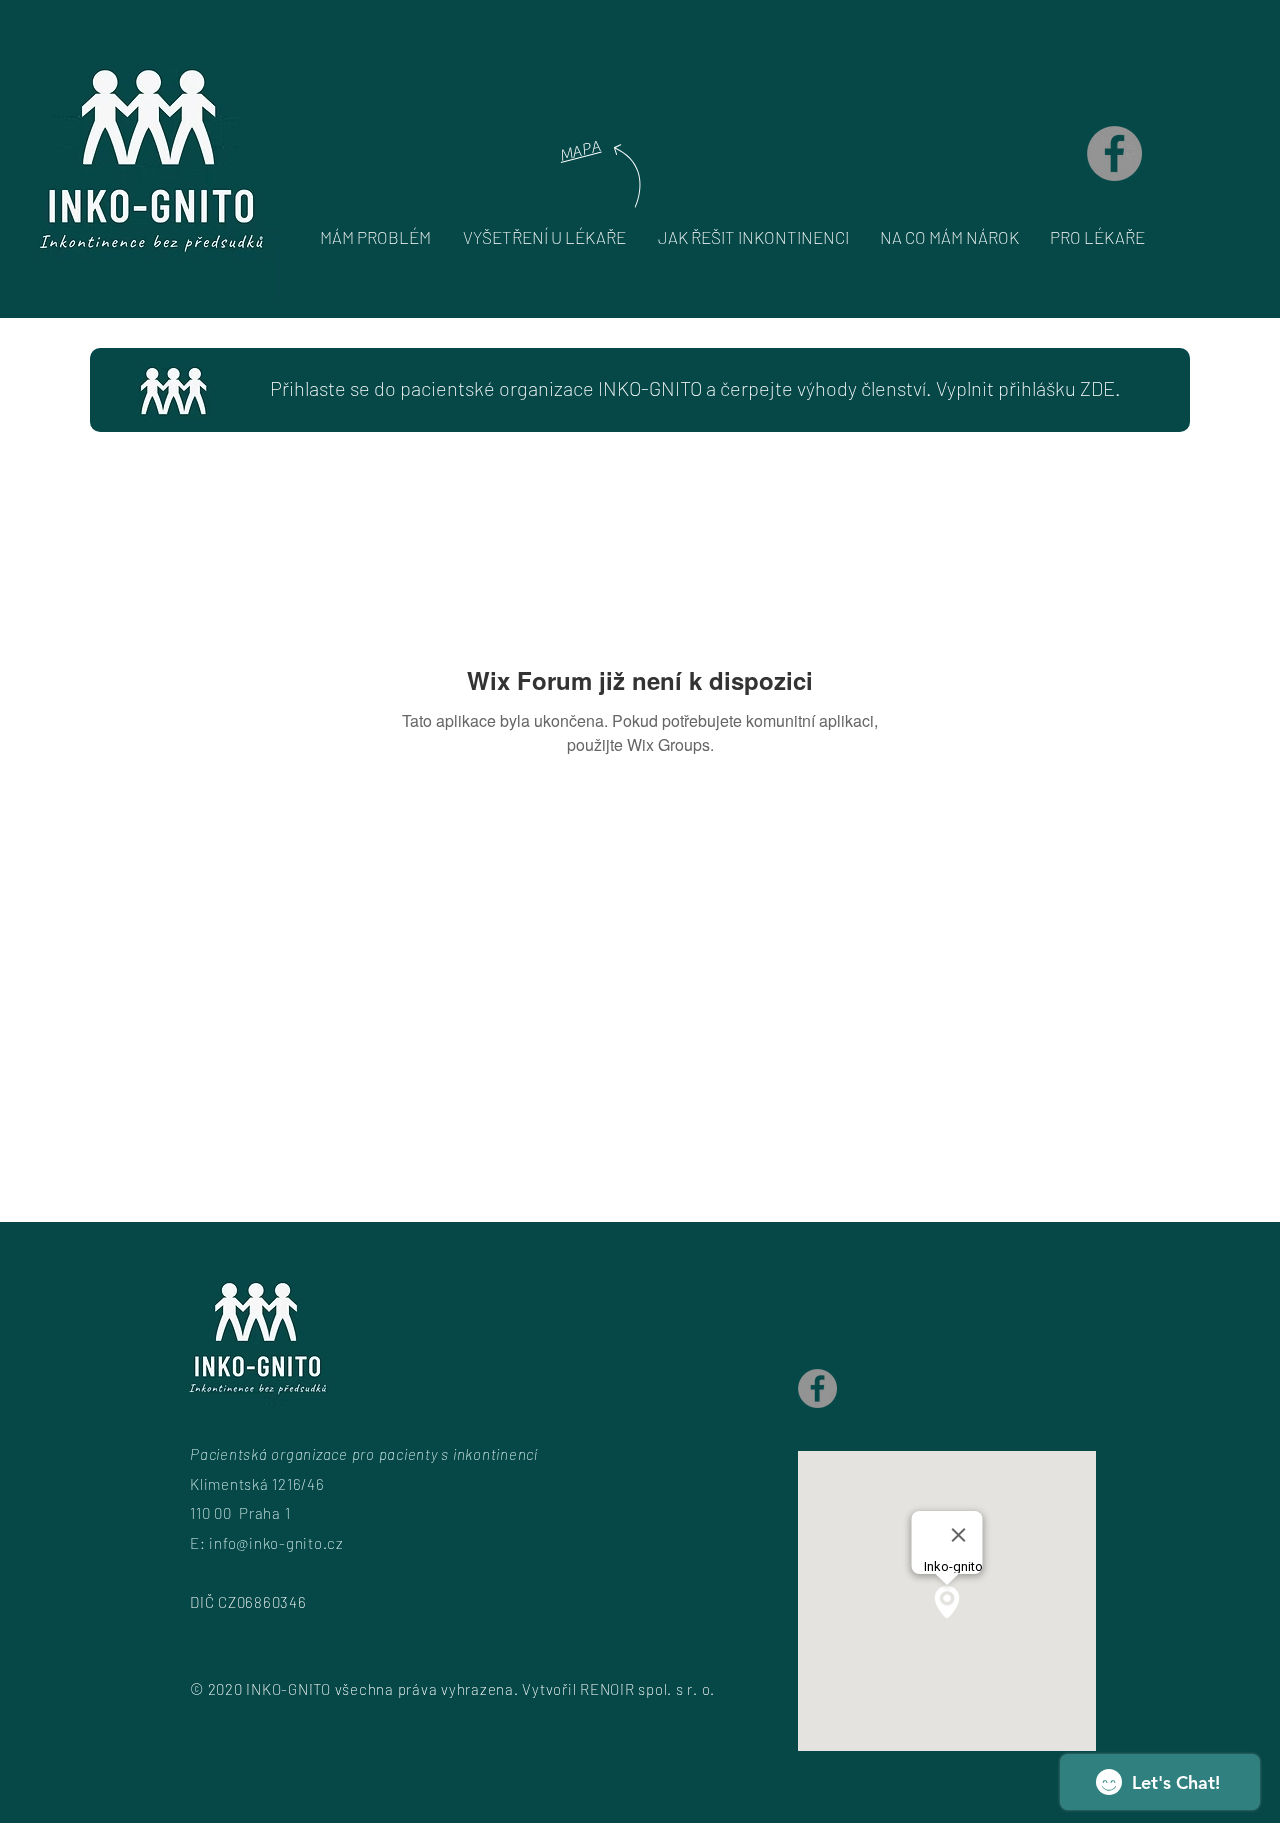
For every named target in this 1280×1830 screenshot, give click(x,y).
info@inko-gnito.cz (276, 1543)
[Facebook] (1114, 153)
